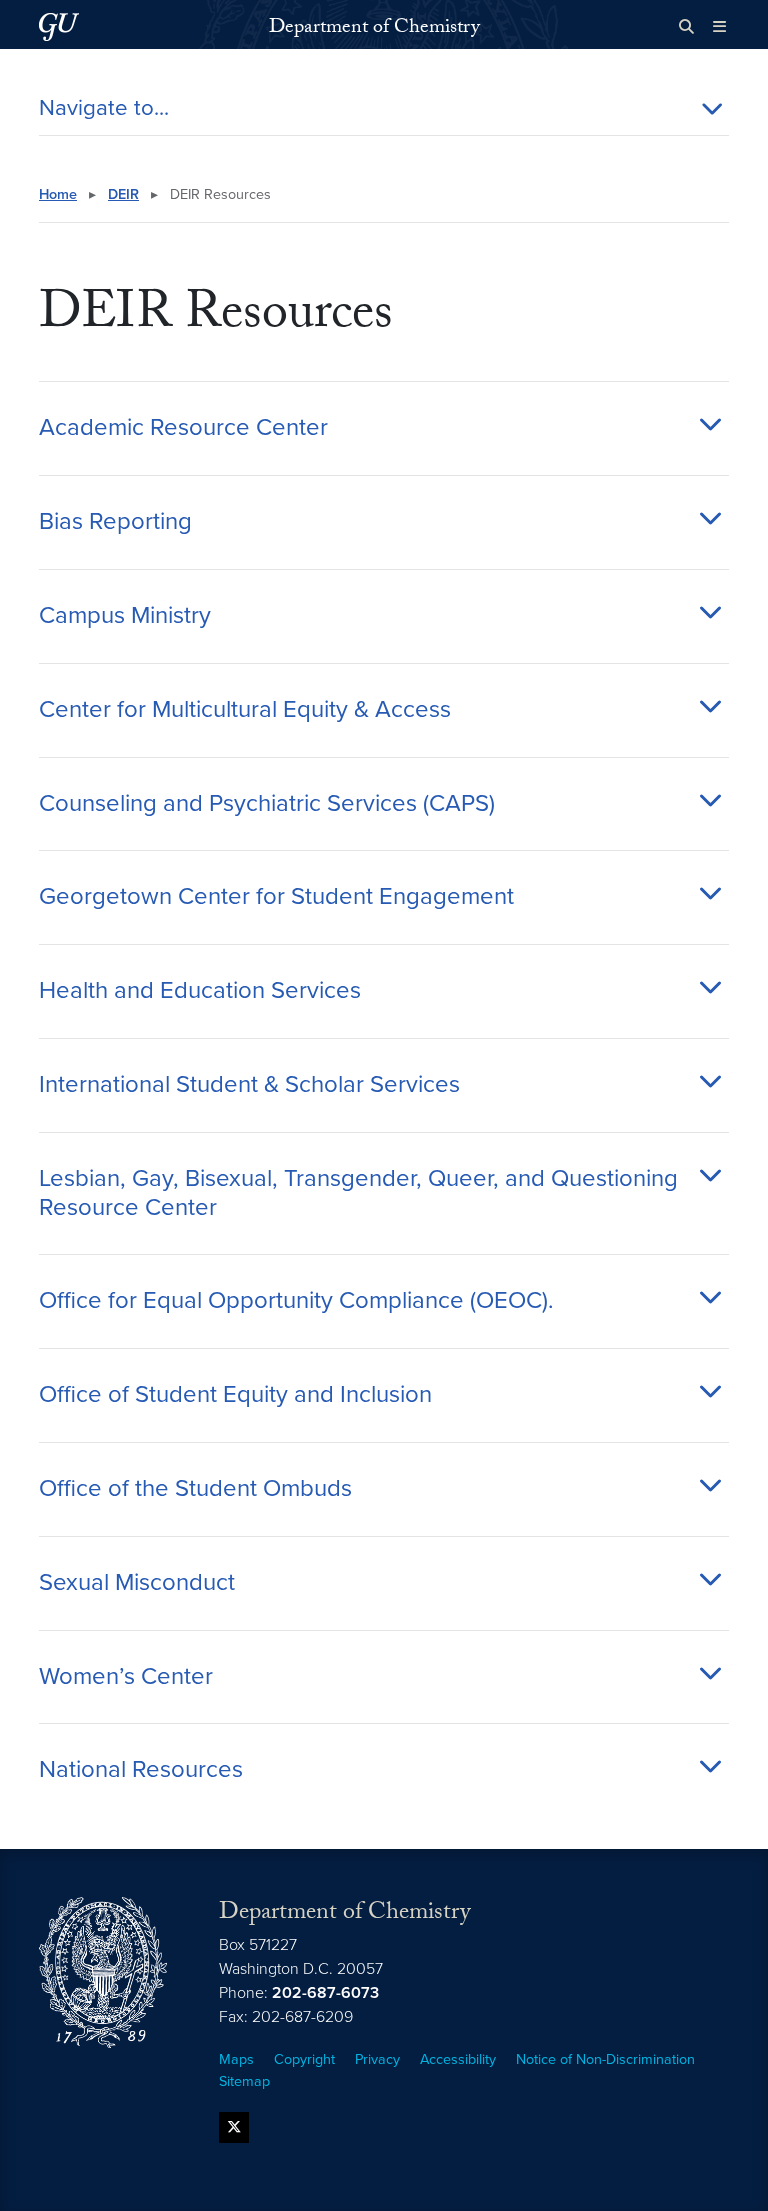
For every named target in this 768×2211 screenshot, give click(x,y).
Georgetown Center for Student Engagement (276, 897)
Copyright (304, 2059)
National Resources (141, 1770)
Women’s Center (126, 1677)
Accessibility (458, 2059)
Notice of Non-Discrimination (605, 2059)
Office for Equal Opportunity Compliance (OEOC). (296, 1301)
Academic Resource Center (183, 428)
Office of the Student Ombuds (195, 1489)
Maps (236, 2059)
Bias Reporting (115, 522)
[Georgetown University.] (59, 26)
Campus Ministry (125, 616)
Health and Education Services (200, 991)
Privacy (377, 2059)
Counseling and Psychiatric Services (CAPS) (267, 804)
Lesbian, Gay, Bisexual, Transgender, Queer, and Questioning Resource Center (358, 1193)
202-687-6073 (325, 1993)
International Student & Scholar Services (249, 1085)
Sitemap (244, 2081)
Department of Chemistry (374, 29)
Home (58, 194)
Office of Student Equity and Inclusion (235, 1395)
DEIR (123, 194)
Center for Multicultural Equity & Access (245, 710)
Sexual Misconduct (137, 1583)
